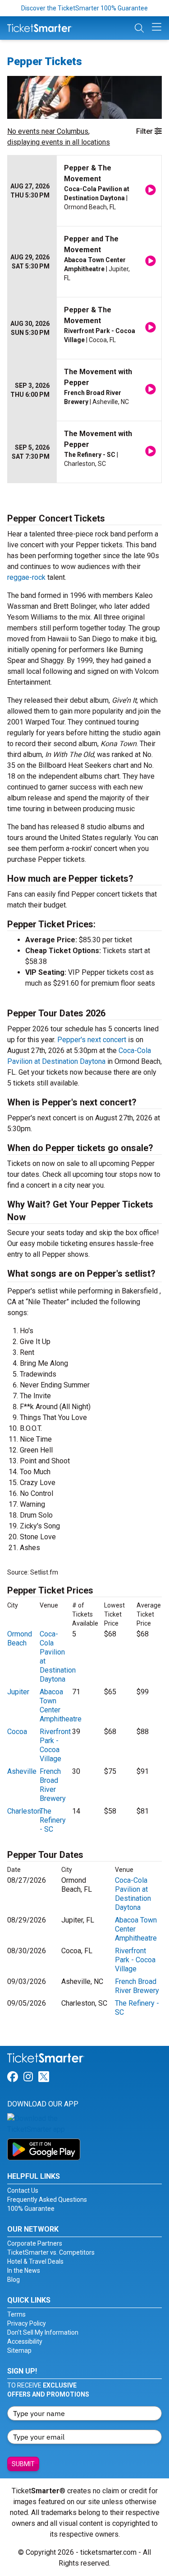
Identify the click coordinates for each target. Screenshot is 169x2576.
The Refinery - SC (53, 1820)
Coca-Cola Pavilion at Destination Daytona (133, 1894)
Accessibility (25, 2341)
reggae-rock (26, 577)
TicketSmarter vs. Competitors (51, 2252)
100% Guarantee (31, 2209)
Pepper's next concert (92, 1040)
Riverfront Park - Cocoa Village (55, 1745)
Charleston (24, 1811)
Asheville (22, 1771)
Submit (23, 2464)
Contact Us (23, 2191)
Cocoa (17, 1732)
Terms (16, 2314)
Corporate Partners (35, 2243)
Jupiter (18, 1692)
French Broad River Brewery (53, 1785)
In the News (24, 2270)
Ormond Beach (20, 1638)
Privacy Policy (27, 2323)
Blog (14, 2280)
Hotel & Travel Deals (35, 2261)
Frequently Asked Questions (47, 2200)
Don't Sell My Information (43, 2332)
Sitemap (19, 2350)
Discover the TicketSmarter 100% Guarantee (84, 8)
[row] (84, 191)
